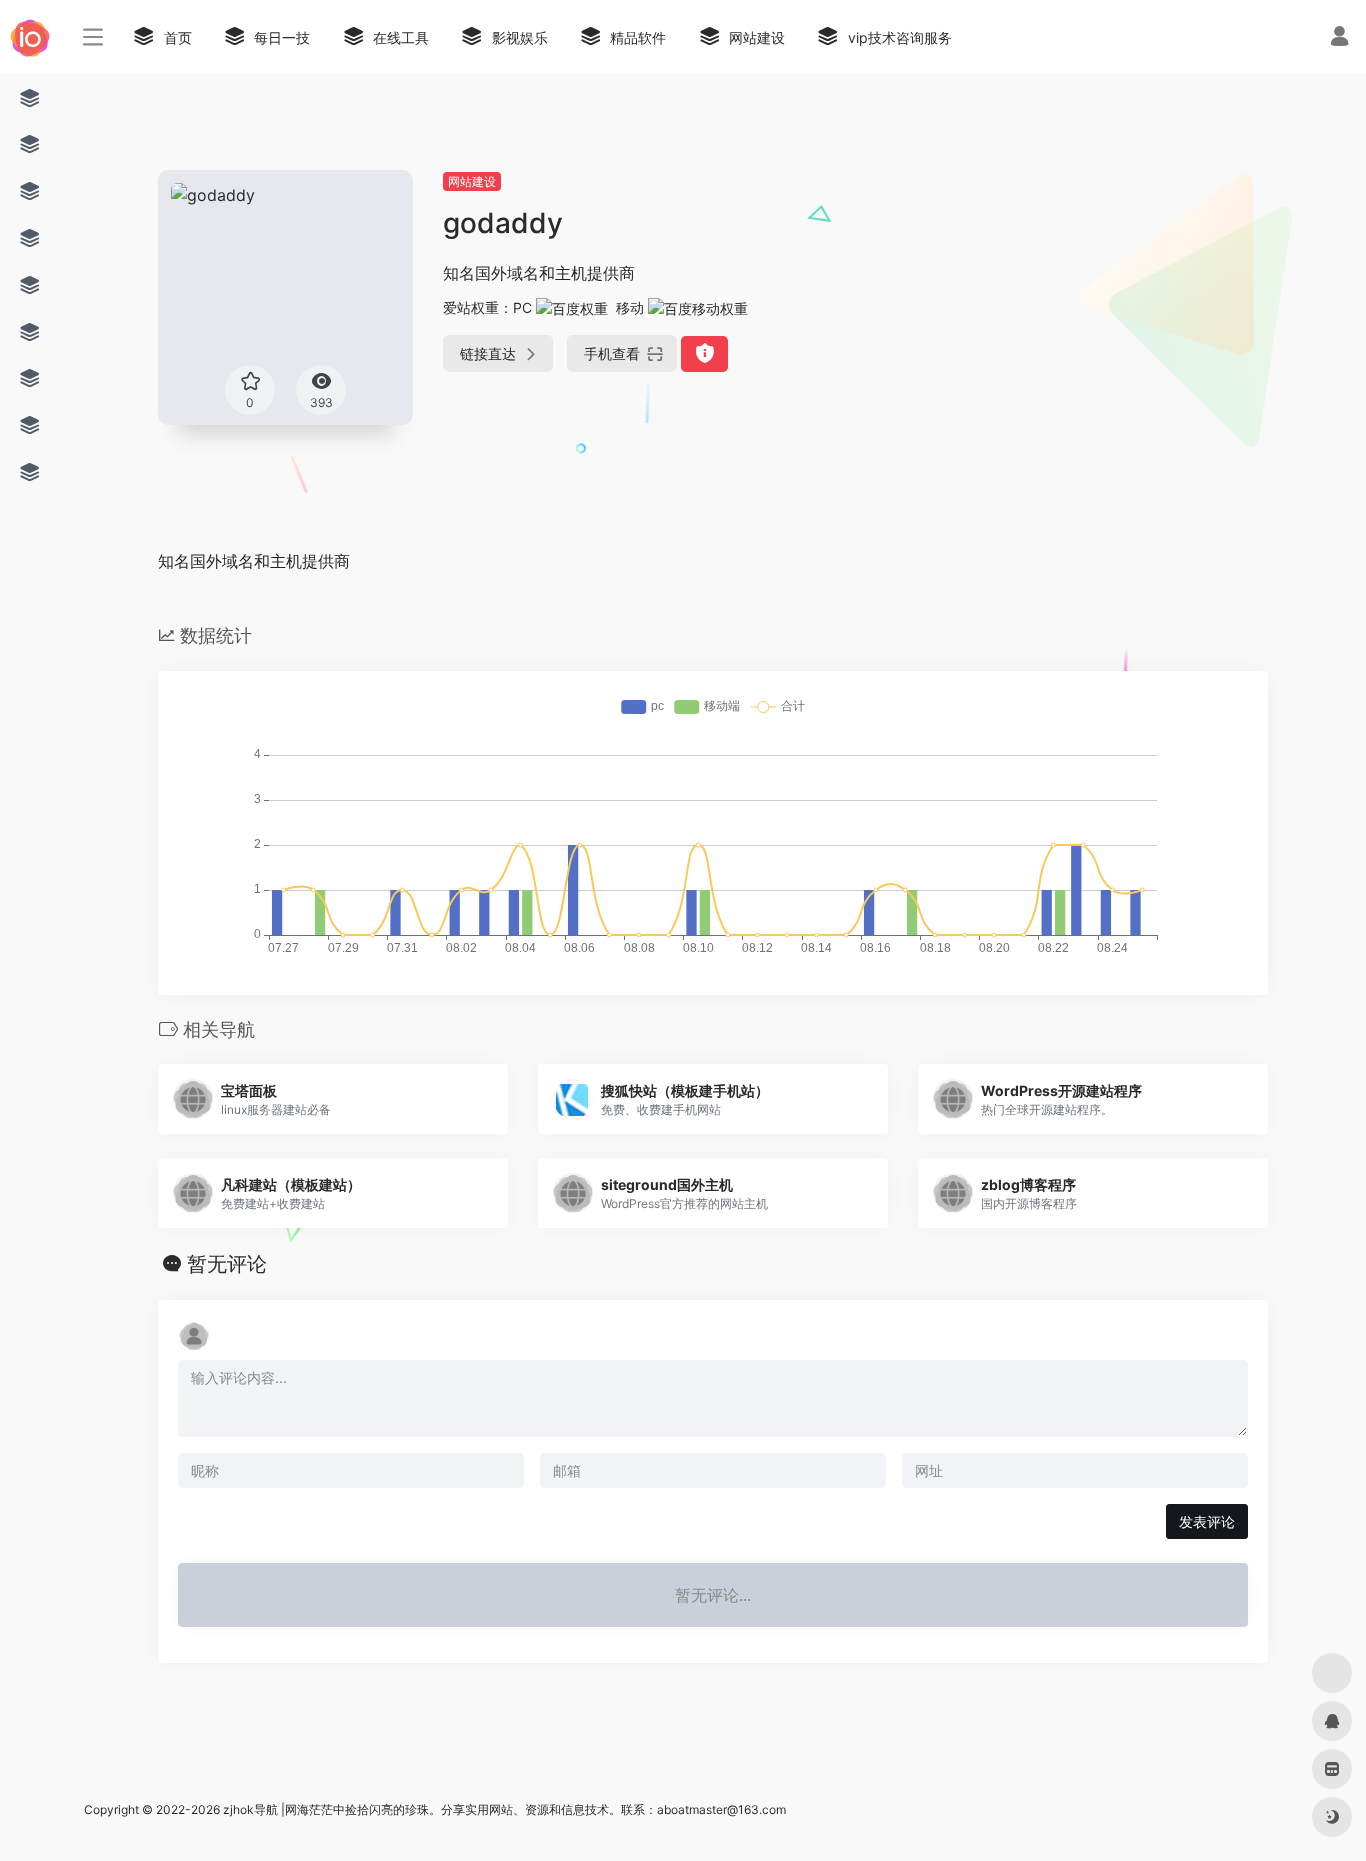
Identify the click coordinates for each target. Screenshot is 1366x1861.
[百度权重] (572, 307)
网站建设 (472, 181)
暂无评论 (227, 1264)
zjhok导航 (250, 1809)
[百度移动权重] (698, 307)
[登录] (1339, 38)
